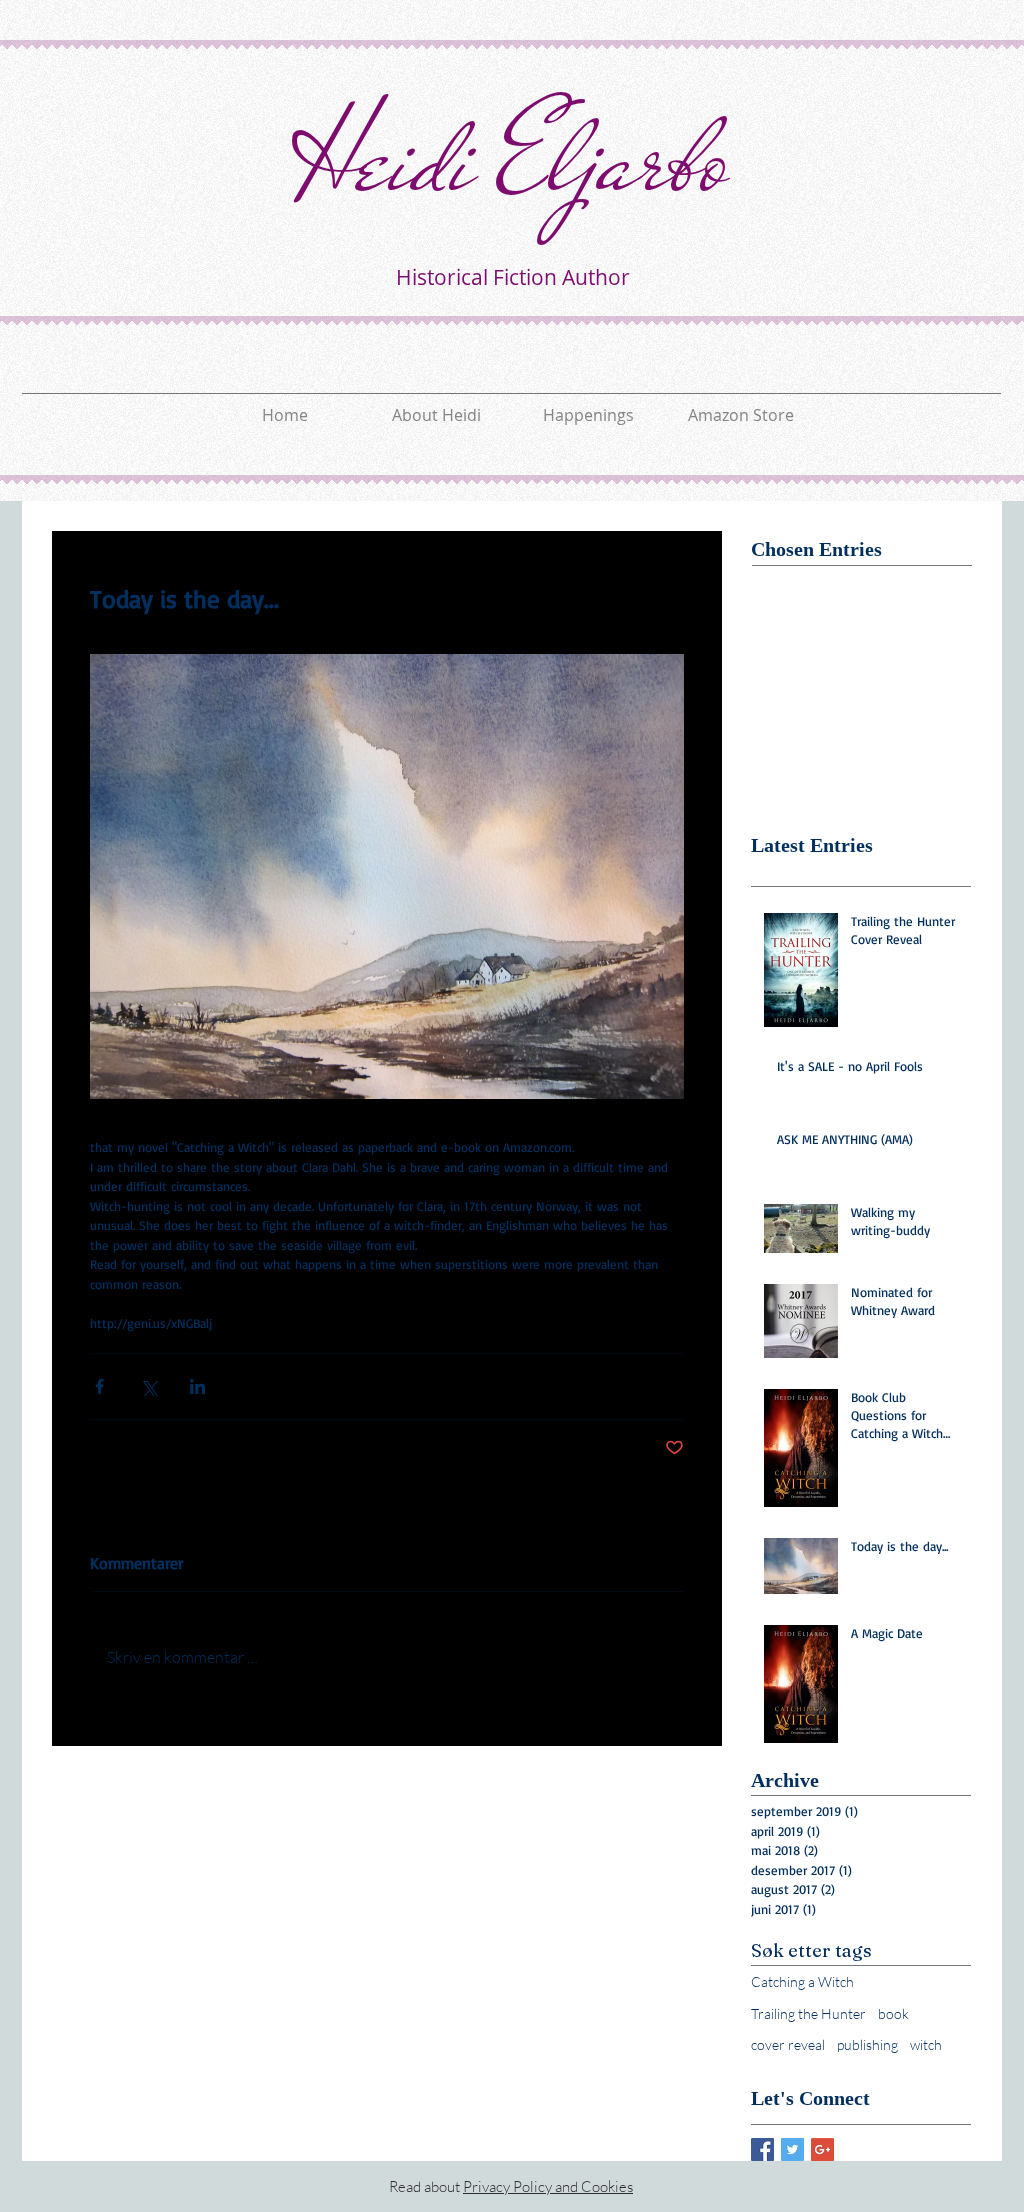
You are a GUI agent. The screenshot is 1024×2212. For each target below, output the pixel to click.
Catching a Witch (802, 1981)
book (893, 2013)
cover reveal (788, 2044)
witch (926, 2044)
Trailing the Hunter (808, 2013)
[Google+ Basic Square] (822, 2149)
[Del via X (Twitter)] (148, 1386)
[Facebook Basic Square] (762, 2149)
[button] (589, 406)
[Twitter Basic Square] (792, 2149)
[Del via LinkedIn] (197, 1386)
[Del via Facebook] (99, 1386)
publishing (867, 2044)
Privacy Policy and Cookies (548, 2186)
